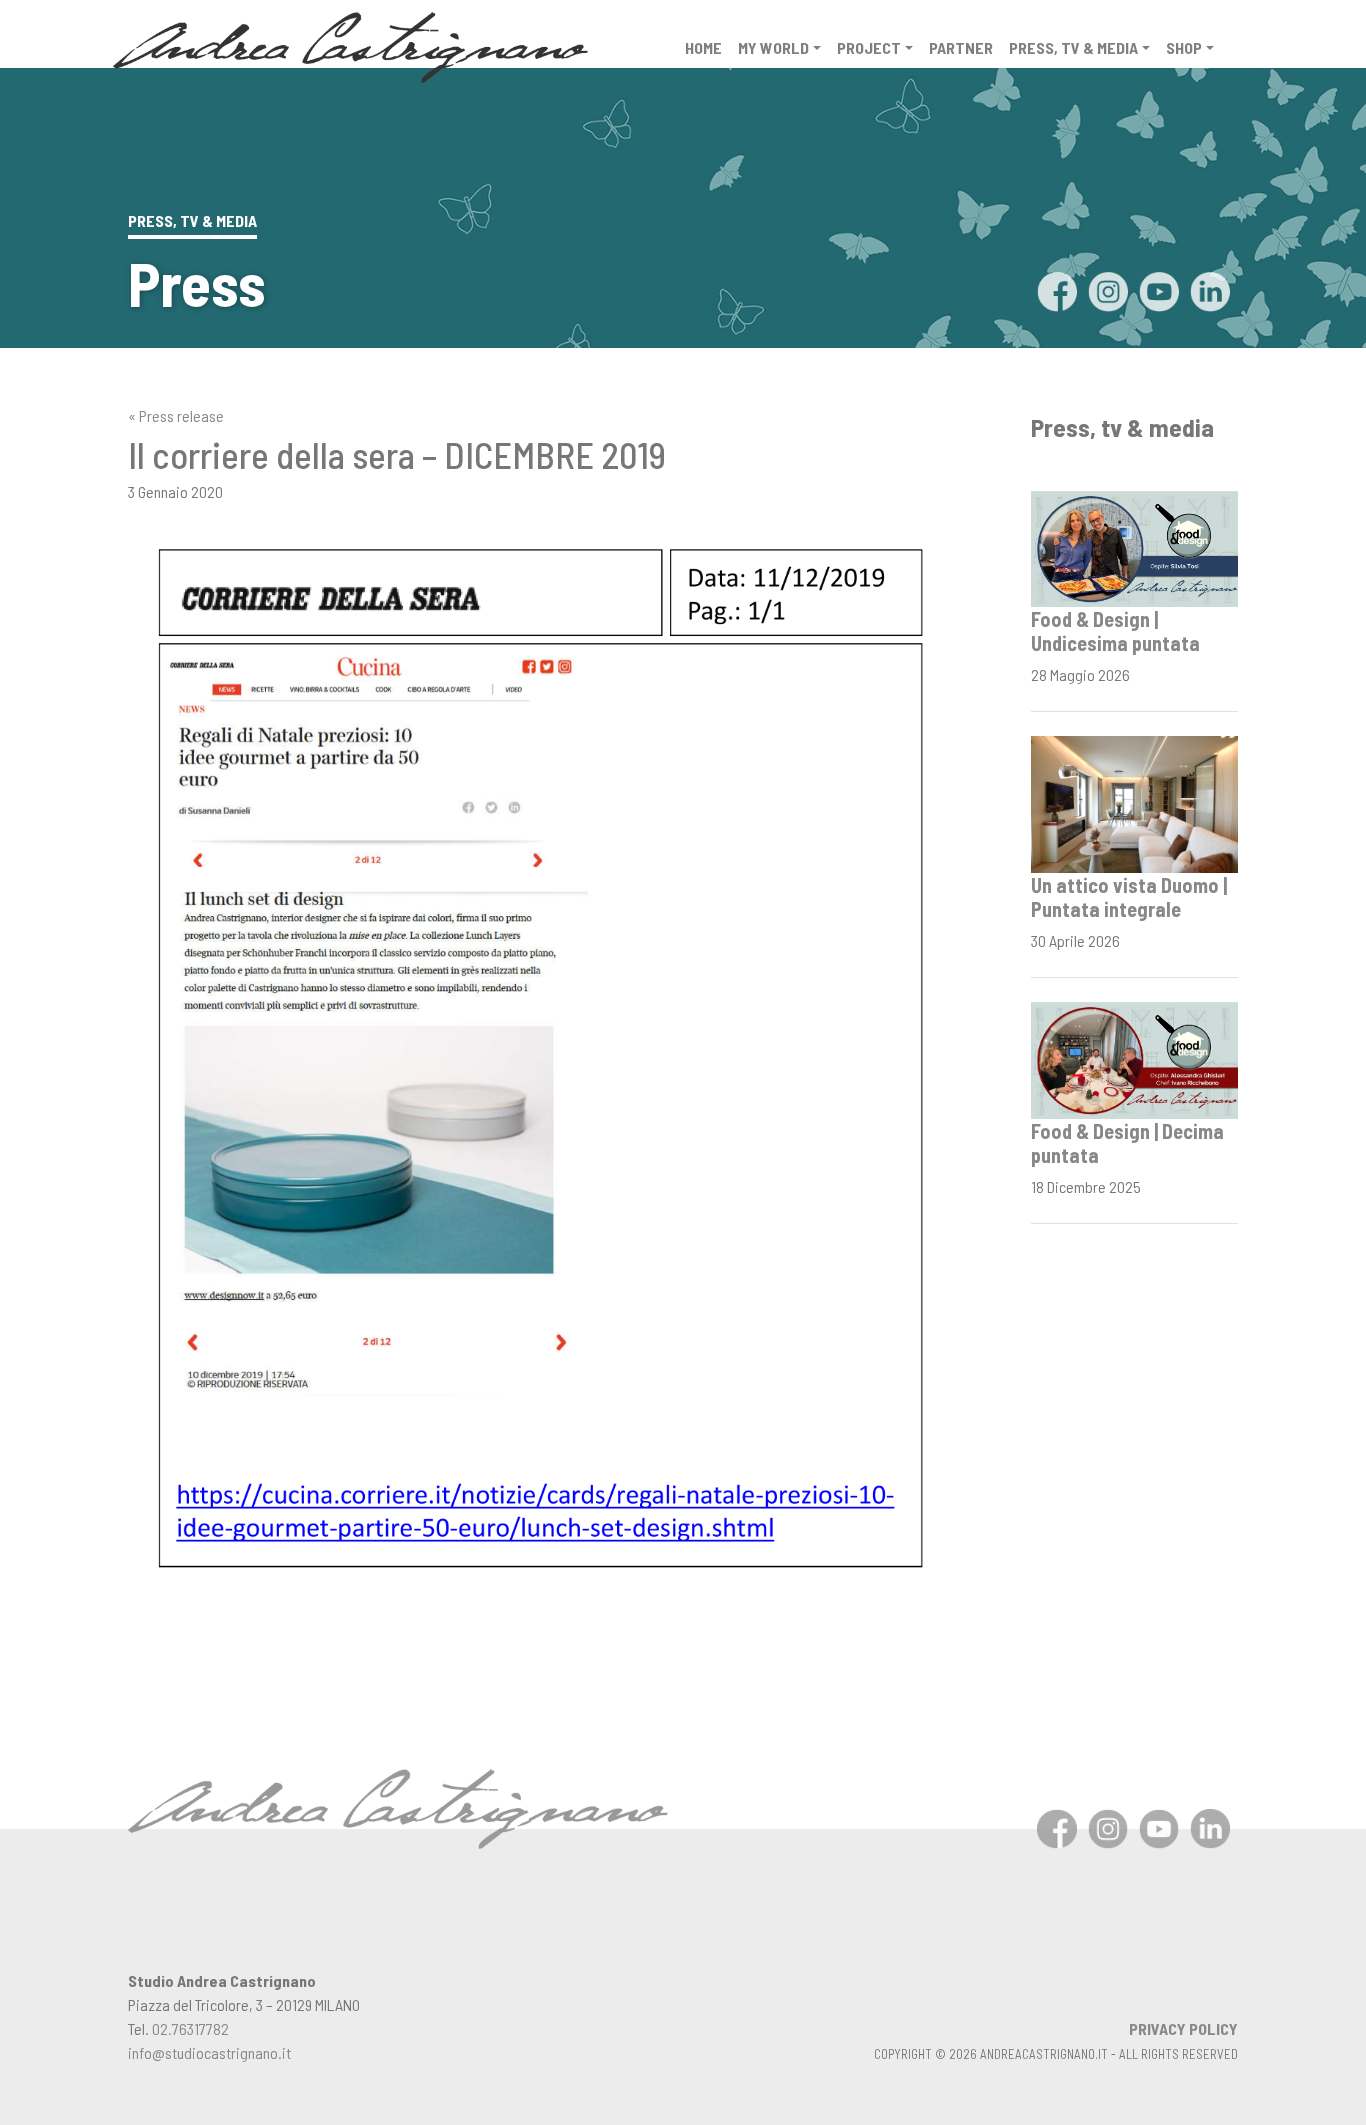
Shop (1184, 47)
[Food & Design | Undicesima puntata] (1134, 546)
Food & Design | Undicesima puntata (1115, 631)
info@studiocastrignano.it (209, 2052)
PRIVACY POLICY (1183, 2028)
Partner (961, 47)
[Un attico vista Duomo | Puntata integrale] (1134, 802)
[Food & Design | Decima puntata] (1134, 1057)
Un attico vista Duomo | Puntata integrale (1129, 897)
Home (703, 47)
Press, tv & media (1073, 47)
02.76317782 (190, 2028)
